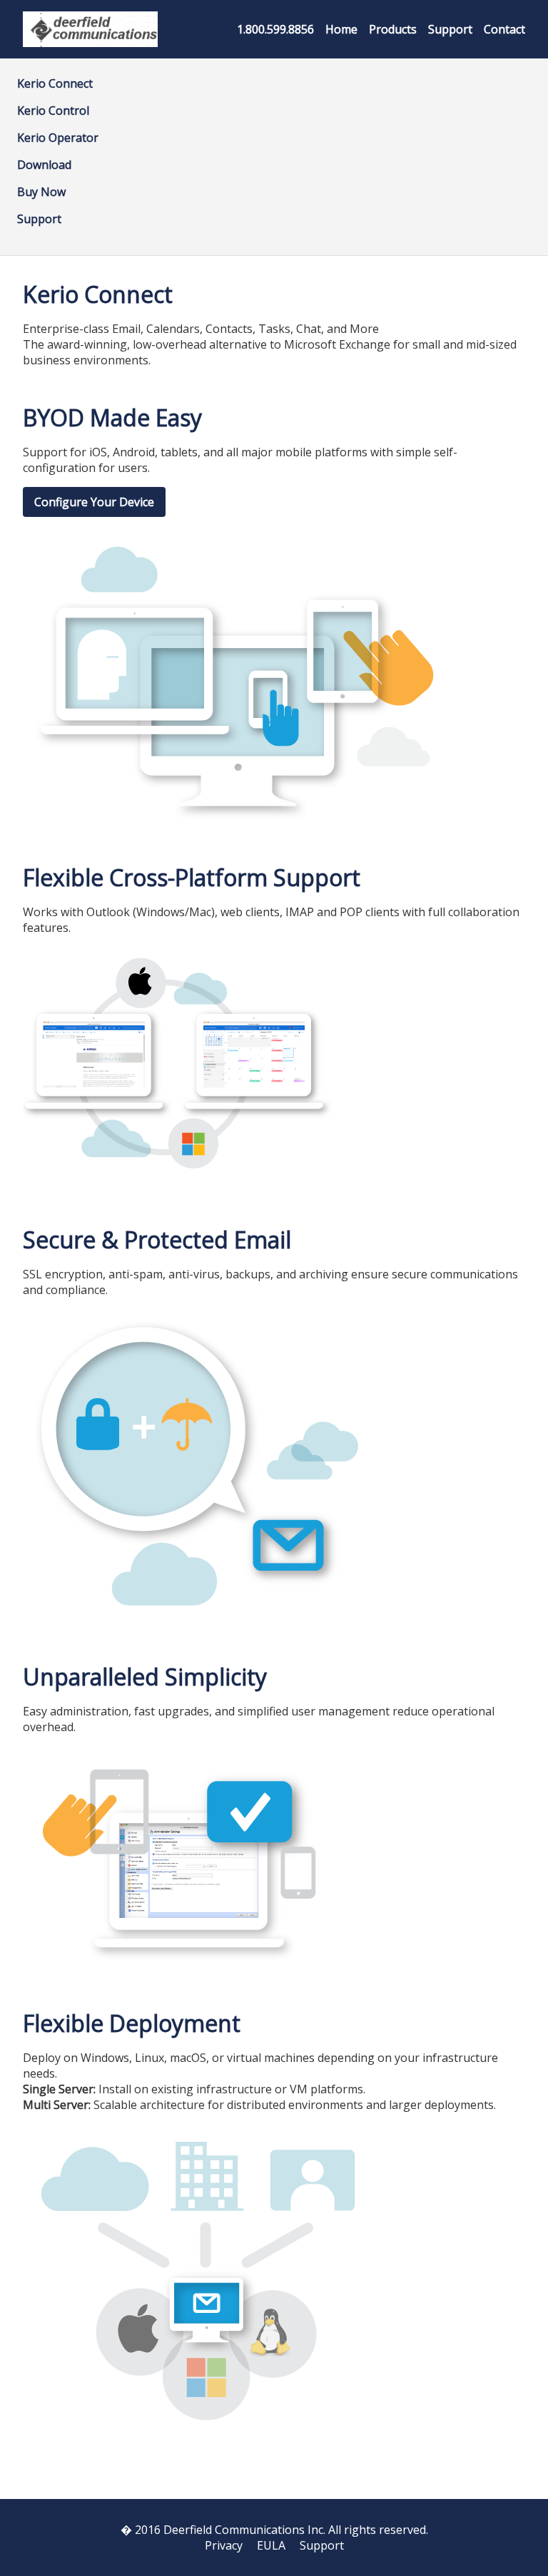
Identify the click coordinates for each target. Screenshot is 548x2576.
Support (450, 29)
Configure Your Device (94, 502)
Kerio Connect (55, 83)
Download (44, 165)
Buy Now (41, 192)
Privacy (224, 2545)
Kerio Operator (58, 138)
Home (341, 29)
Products (393, 29)
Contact (504, 29)
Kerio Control (53, 111)
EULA (271, 2545)
